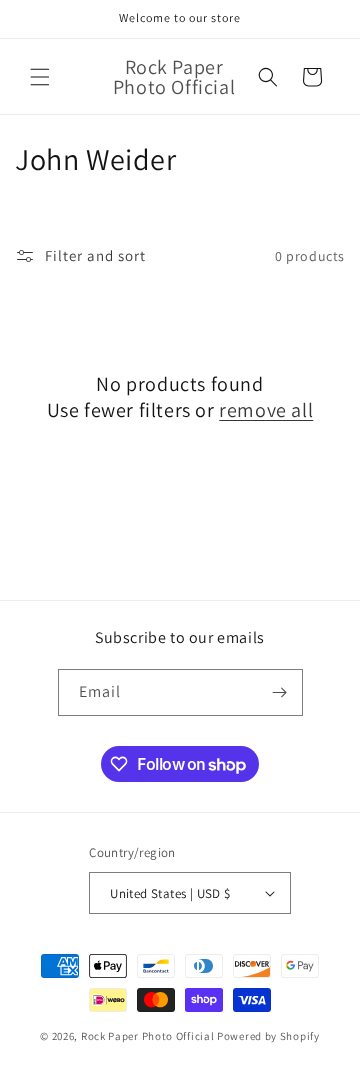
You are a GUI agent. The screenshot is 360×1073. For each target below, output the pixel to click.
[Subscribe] (280, 692)
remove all (266, 410)
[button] (40, 77)
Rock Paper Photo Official (149, 1036)
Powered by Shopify (268, 1036)
